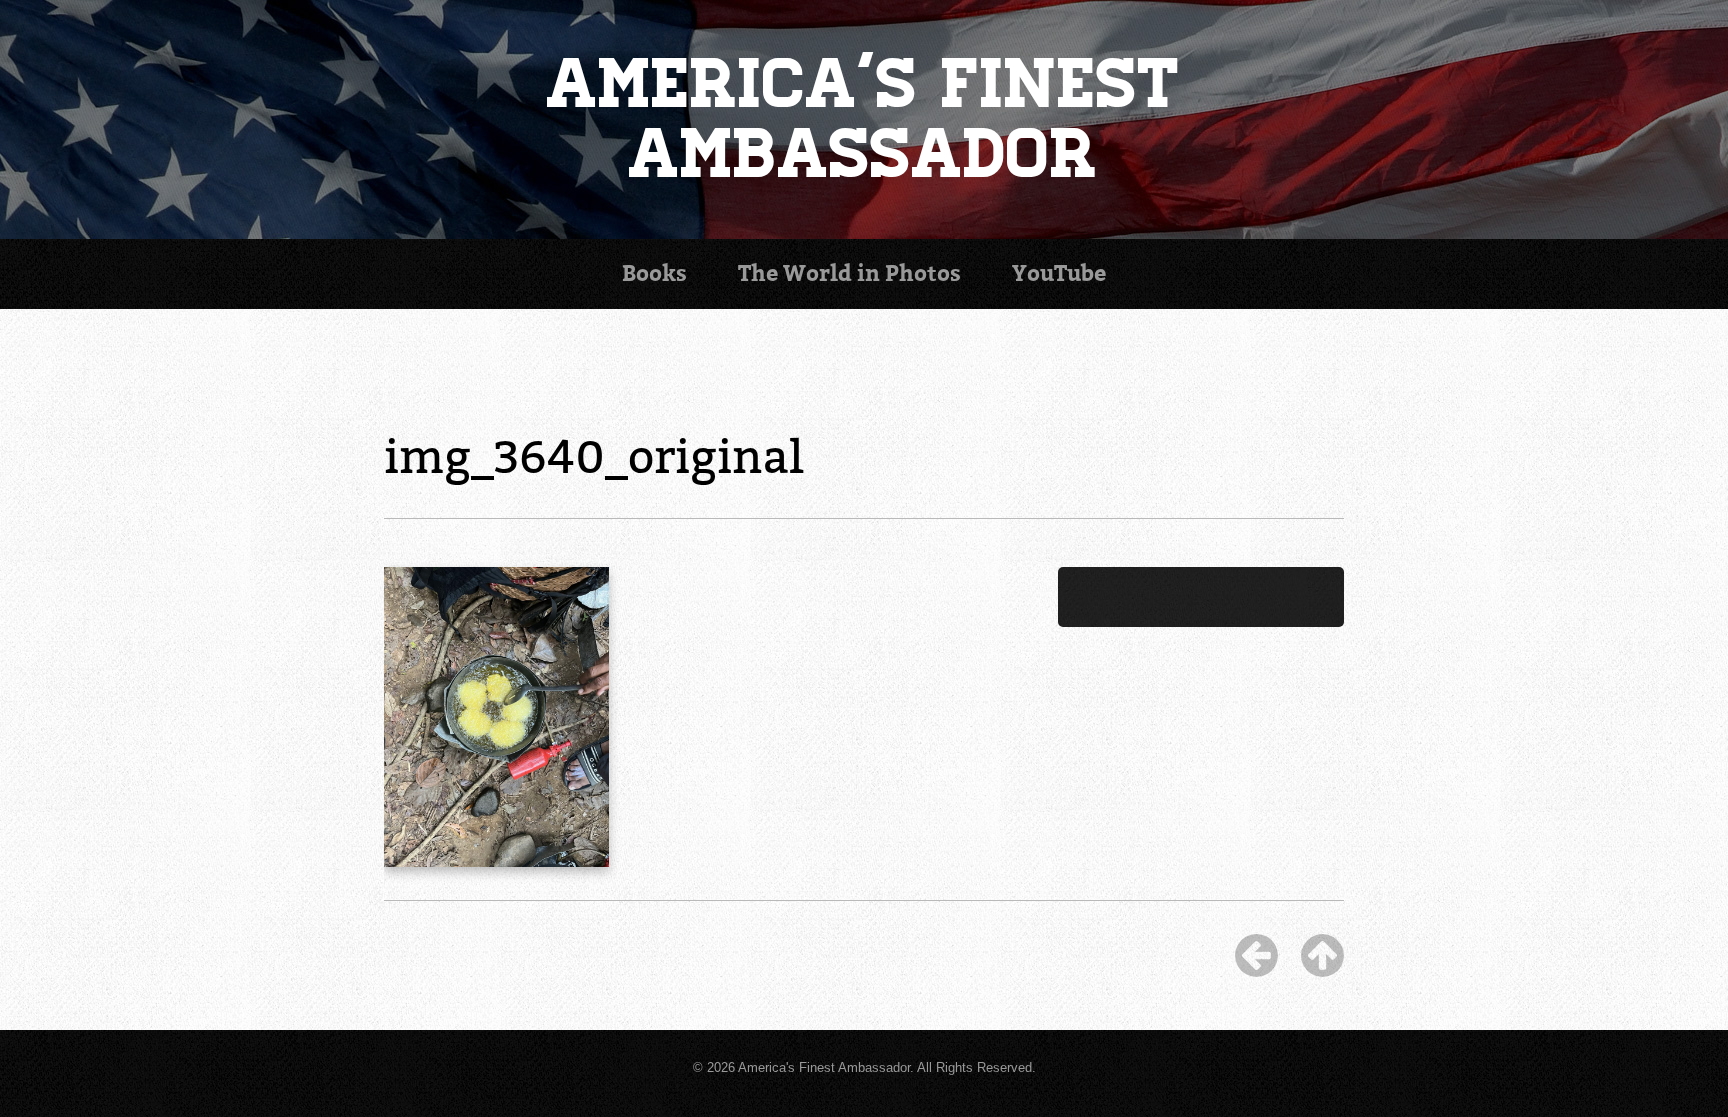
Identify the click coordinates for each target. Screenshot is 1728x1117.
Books (654, 273)
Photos (849, 273)
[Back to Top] (1322, 955)
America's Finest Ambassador (864, 119)
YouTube (1059, 273)
